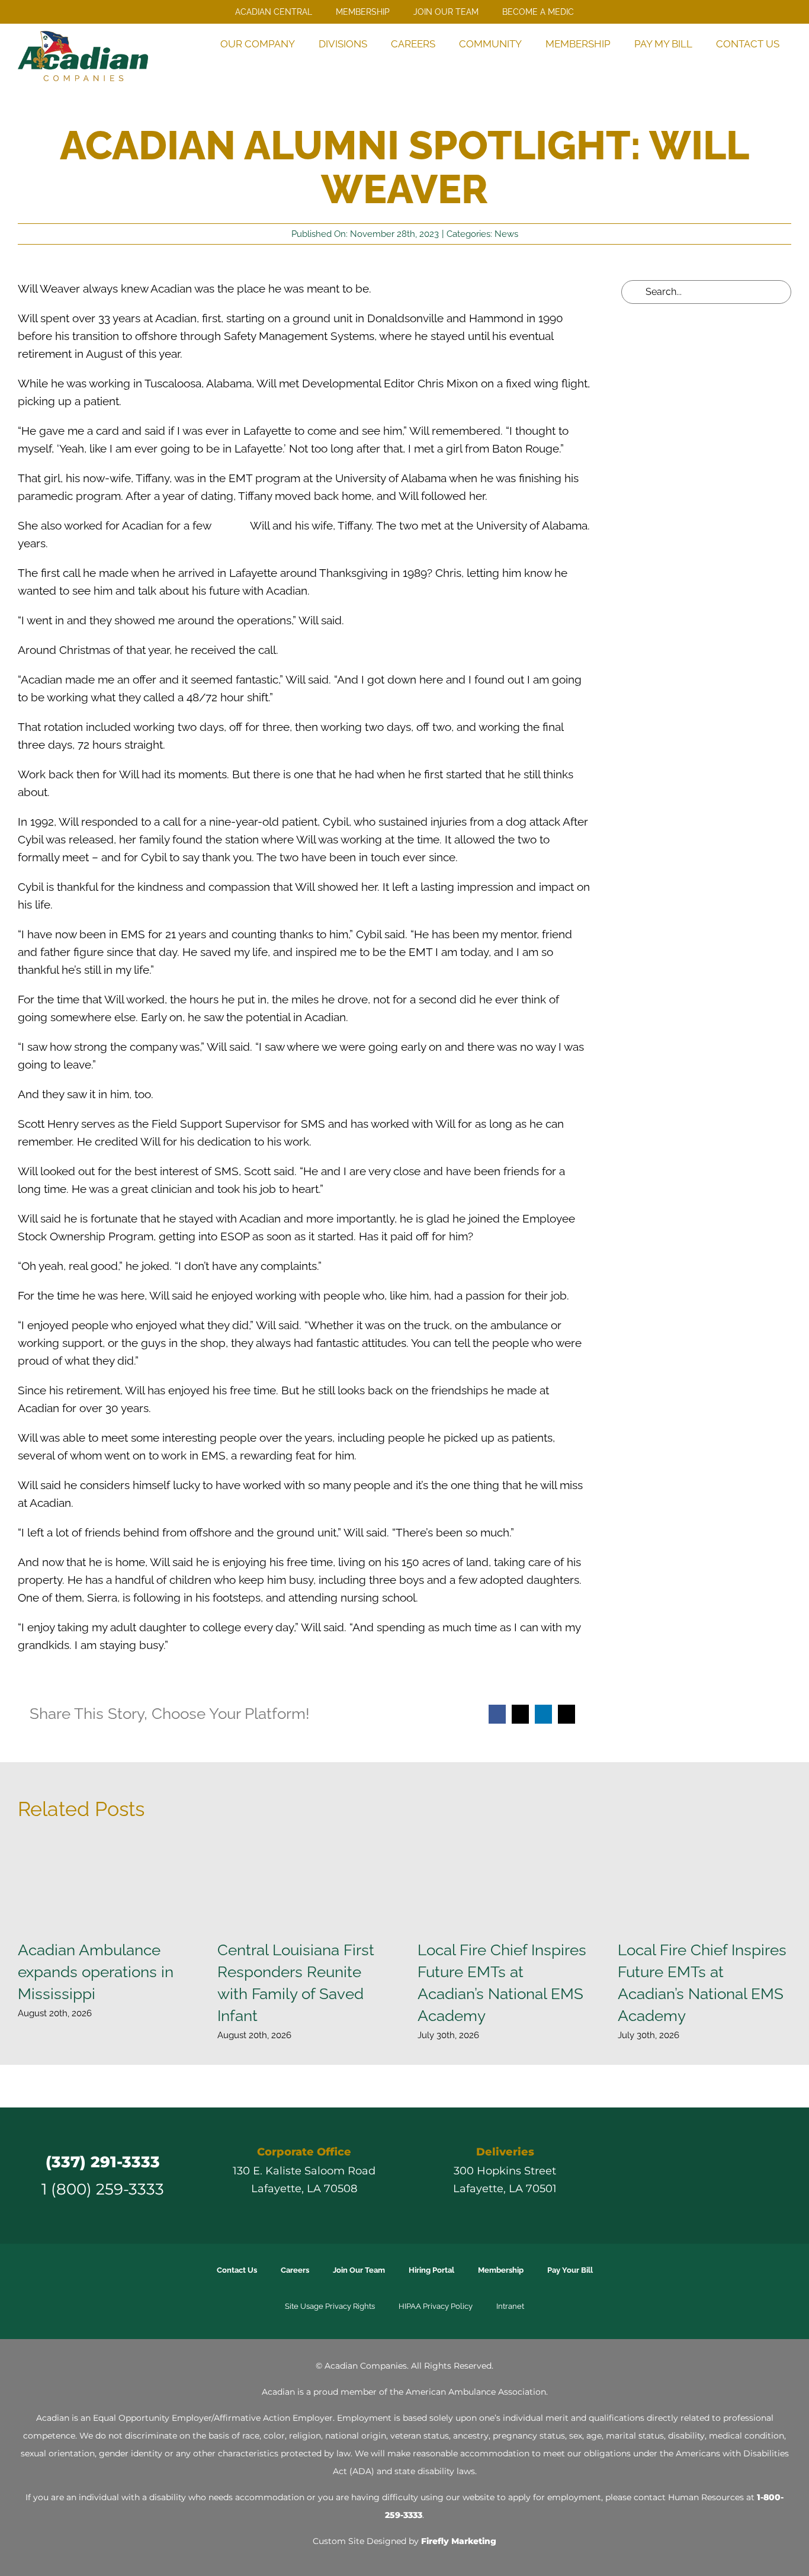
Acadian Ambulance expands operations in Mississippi (96, 1972)
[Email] (566, 1714)
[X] (520, 1714)
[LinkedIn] (543, 1714)
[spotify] (759, 2175)
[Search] (776, 68)
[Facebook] (497, 1714)
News (506, 234)
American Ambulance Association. (477, 2392)
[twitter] (674, 2175)
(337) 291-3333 (103, 2162)
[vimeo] (738, 2175)
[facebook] (653, 2175)
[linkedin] (717, 2175)
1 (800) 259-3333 (103, 2189)
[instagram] (695, 2175)
